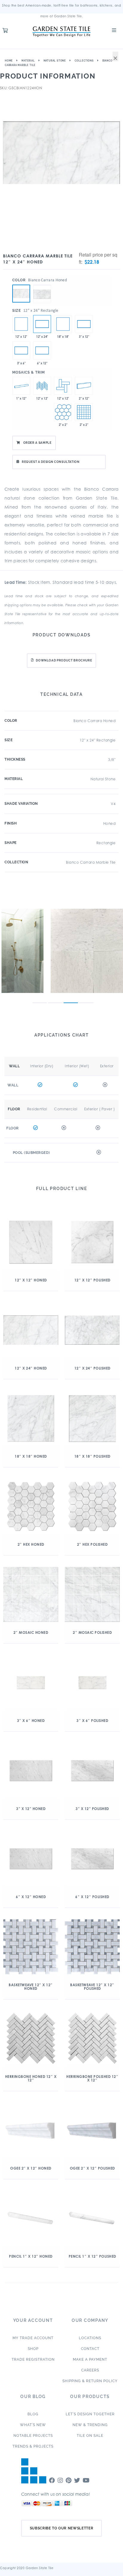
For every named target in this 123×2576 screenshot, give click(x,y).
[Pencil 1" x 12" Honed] (21, 386)
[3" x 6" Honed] (21, 350)
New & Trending (90, 2425)
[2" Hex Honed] (63, 412)
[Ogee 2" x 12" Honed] (84, 386)
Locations (90, 2338)
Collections (84, 61)
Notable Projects (33, 2436)
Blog (33, 2414)
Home (9, 61)
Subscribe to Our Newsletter (62, 2528)
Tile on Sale (90, 2436)
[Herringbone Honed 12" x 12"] (42, 386)
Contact (90, 2349)
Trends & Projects (33, 2446)
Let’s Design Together (90, 2414)
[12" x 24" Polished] (42, 285)
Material (28, 61)
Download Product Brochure (64, 660)
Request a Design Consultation (51, 462)
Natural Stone (55, 61)
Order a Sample (37, 443)
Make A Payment (90, 2359)
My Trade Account (33, 2338)
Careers (90, 2370)
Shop (33, 2349)
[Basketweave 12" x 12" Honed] (63, 386)
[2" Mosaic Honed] (84, 412)
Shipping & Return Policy (90, 2381)
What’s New (33, 2425)
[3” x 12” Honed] (84, 324)
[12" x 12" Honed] (21, 324)
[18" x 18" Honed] (63, 324)
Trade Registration (33, 2359)
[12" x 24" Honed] (21, 294)
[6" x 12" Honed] (42, 350)
